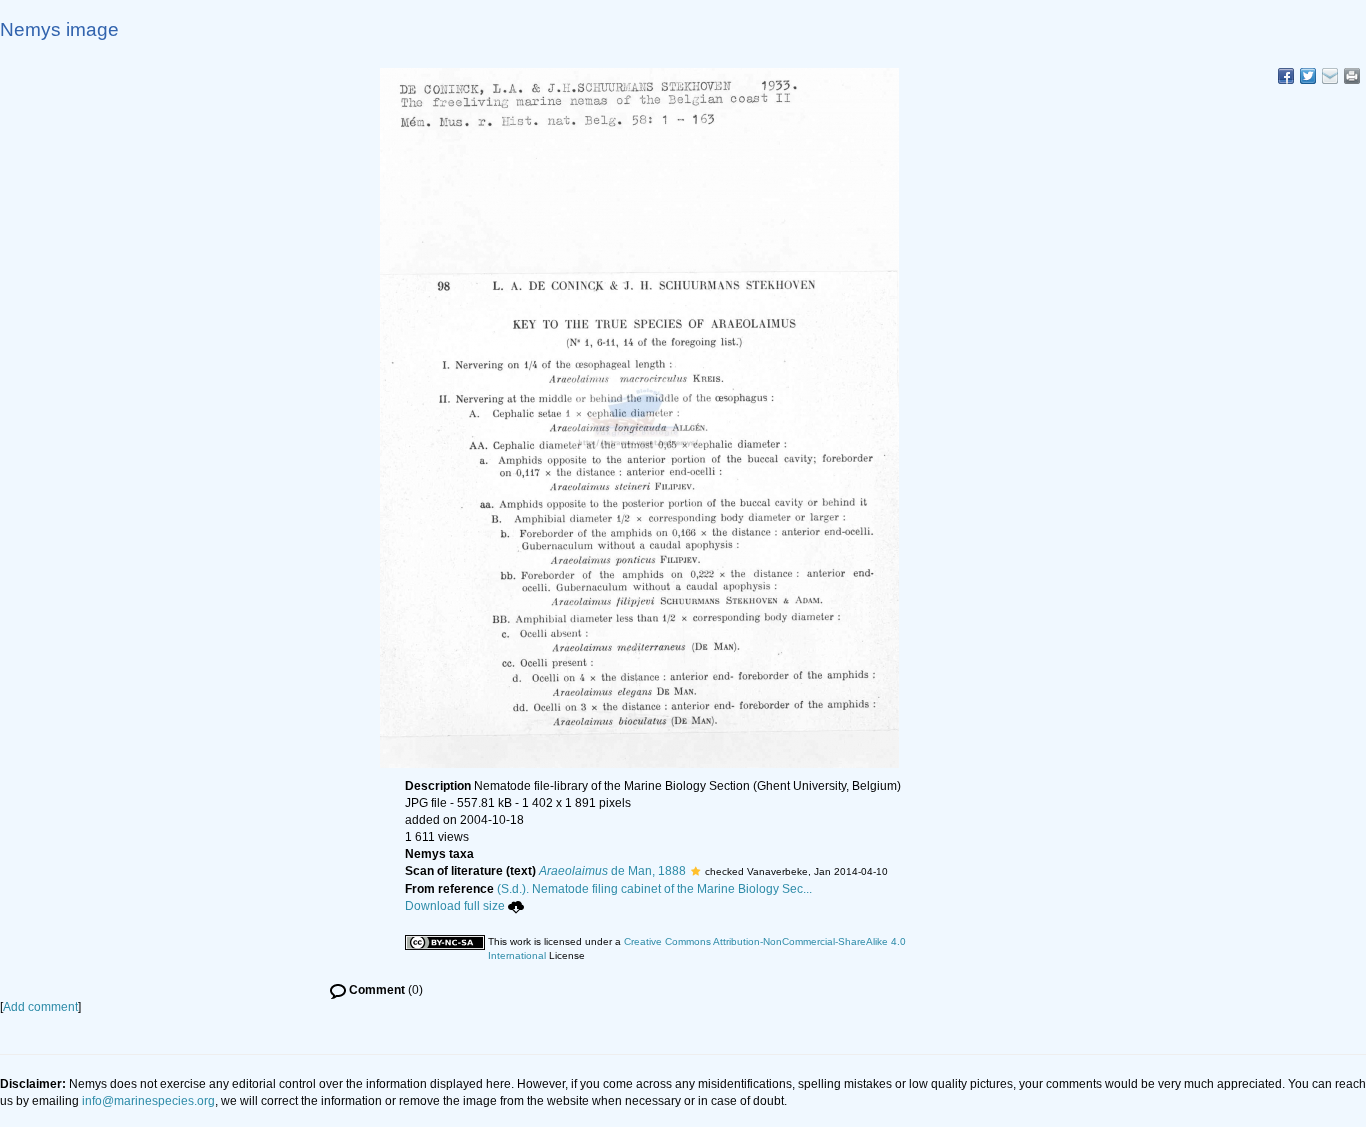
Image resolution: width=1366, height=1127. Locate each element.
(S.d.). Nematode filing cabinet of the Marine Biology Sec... (654, 889)
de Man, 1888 (612, 871)
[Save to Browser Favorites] (1330, 76)
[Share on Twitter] (1308, 76)
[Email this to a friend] (1352, 76)
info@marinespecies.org (148, 1101)
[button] (695, 871)
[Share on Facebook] (1286, 76)
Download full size (455, 906)
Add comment (40, 1007)
